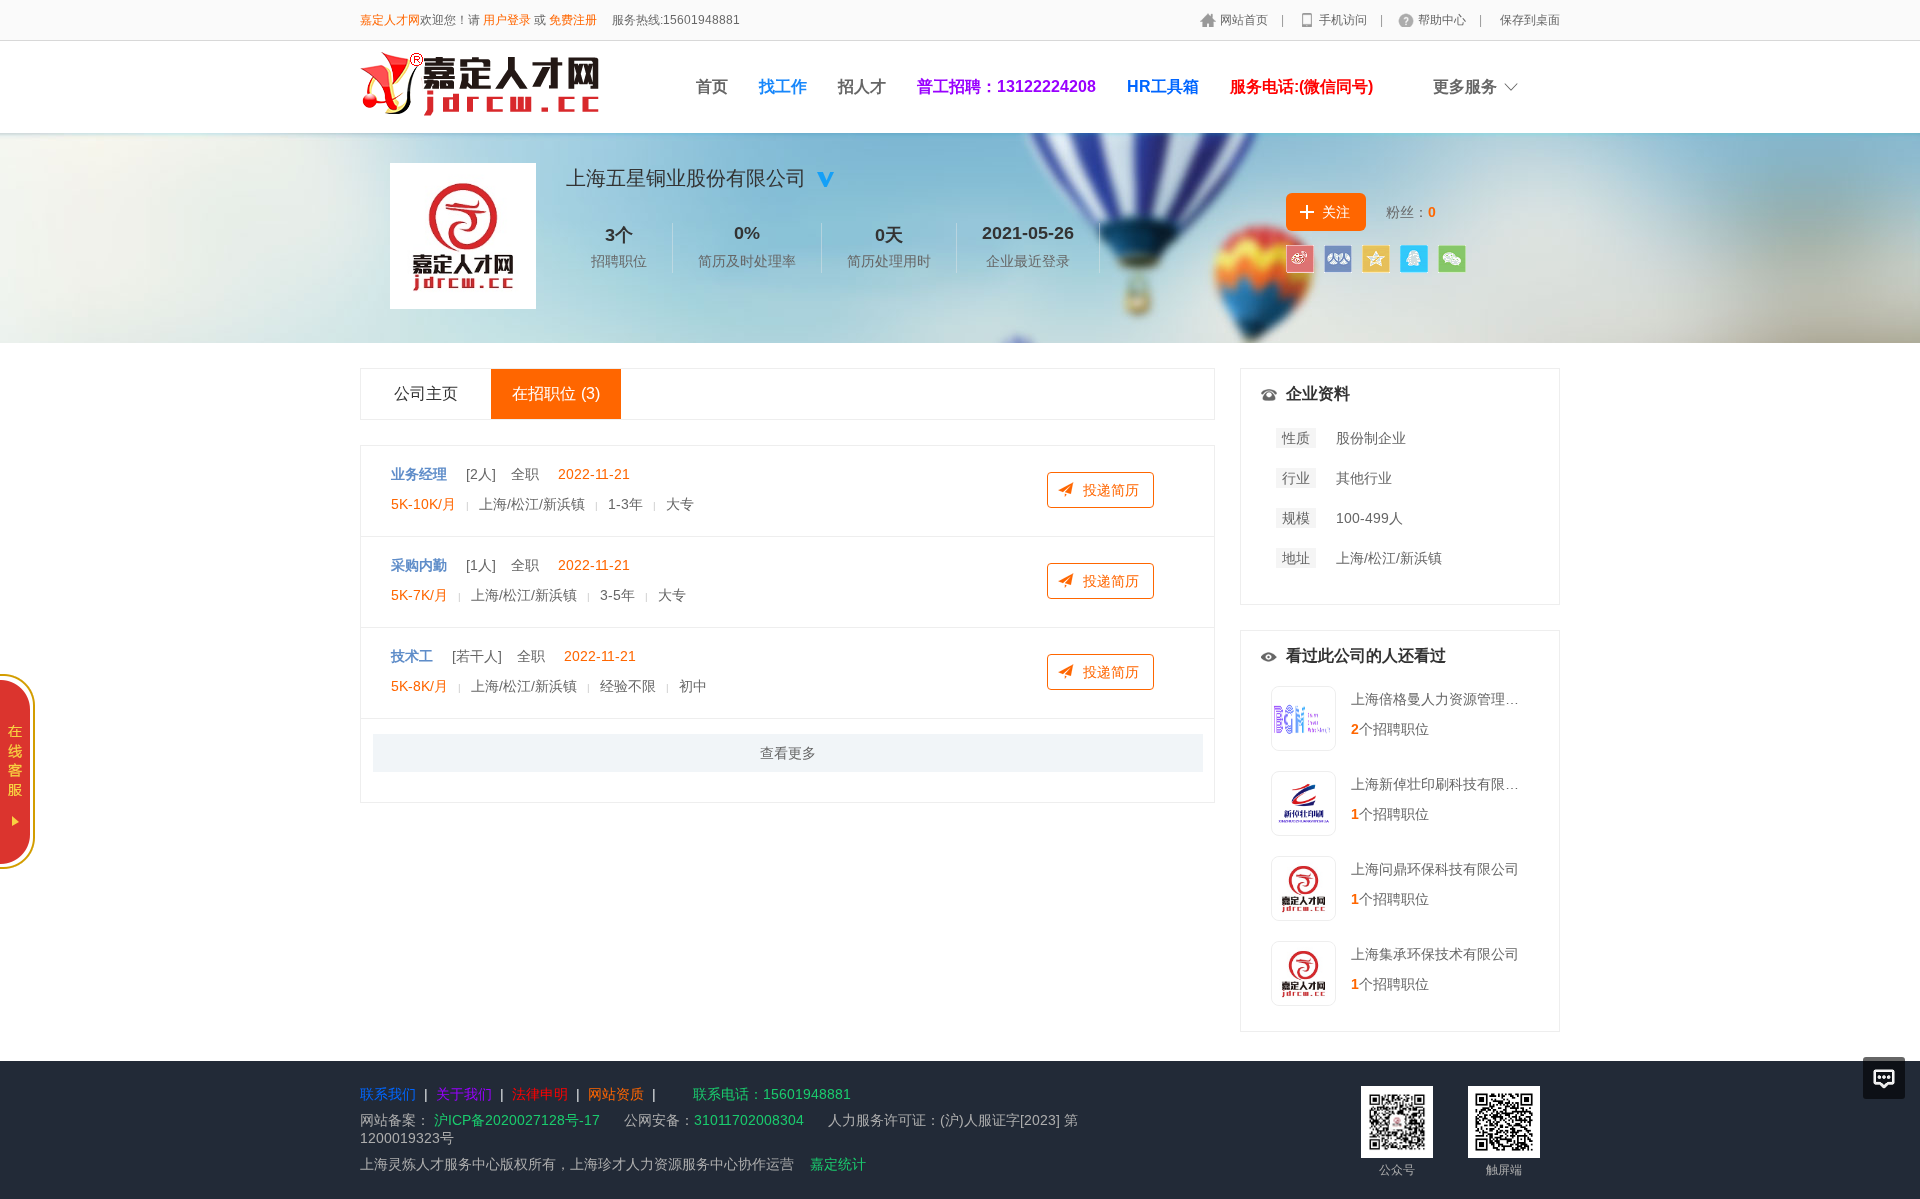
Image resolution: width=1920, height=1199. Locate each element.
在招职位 (556, 393)
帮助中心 (1443, 20)
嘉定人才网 (390, 20)
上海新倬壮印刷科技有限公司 (1442, 784)
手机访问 (1344, 20)
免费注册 (573, 20)
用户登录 (507, 20)
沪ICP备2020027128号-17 (517, 1120)
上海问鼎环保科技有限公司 (1435, 869)
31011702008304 (749, 1120)
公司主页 (426, 393)
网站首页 (1245, 20)
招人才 (862, 86)
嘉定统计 (838, 1164)
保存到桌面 (1530, 20)
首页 (712, 86)
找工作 (783, 86)
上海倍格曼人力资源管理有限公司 (1456, 699)
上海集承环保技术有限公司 (1435, 954)
